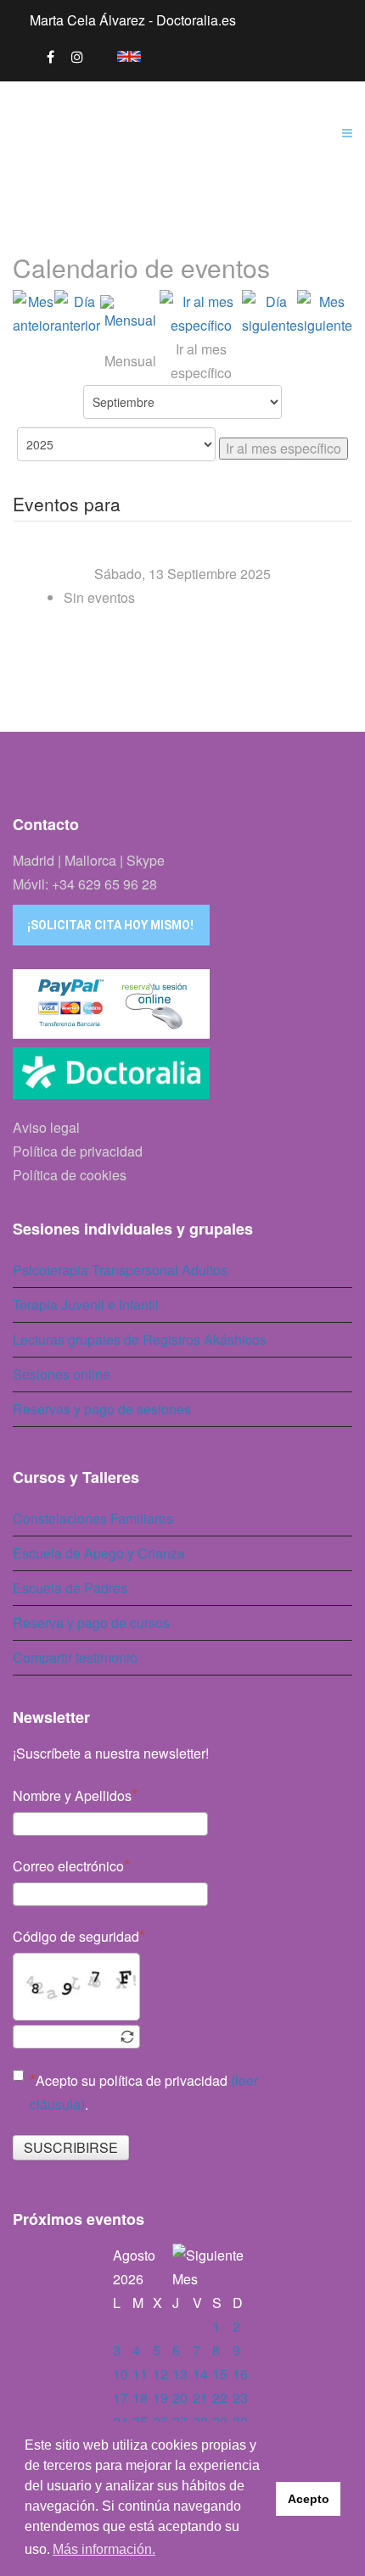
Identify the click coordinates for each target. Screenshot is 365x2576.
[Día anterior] (77, 314)
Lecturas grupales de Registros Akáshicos (140, 1339)
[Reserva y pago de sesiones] (182, 1004)
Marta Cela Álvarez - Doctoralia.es (133, 20)
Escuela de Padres (70, 1588)
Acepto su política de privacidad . (144, 2092)
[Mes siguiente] (325, 314)
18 (140, 2398)
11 (140, 2374)
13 (180, 2374)
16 (240, 2374)
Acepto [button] (309, 2499)
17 (121, 2398)
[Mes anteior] (34, 314)
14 (200, 2374)
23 (240, 2398)
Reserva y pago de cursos (91, 1623)
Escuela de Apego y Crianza (99, 1553)
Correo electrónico (68, 1866)
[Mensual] (130, 314)
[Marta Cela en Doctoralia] (182, 1078)
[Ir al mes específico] (201, 314)
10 (121, 2374)
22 (220, 2398)
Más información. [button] (104, 2549)
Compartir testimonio (75, 1657)
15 (220, 2374)
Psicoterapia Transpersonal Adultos (120, 1270)
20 (180, 2398)
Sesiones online (62, 1374)
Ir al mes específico (284, 448)
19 (160, 2398)
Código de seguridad (76, 1936)
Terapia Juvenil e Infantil (86, 1305)
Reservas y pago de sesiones (102, 1409)
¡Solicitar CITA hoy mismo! (110, 925)
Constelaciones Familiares (93, 1518)
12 (160, 2374)
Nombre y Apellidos (72, 1795)
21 (200, 2398)
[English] (121, 53)
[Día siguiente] (270, 314)
